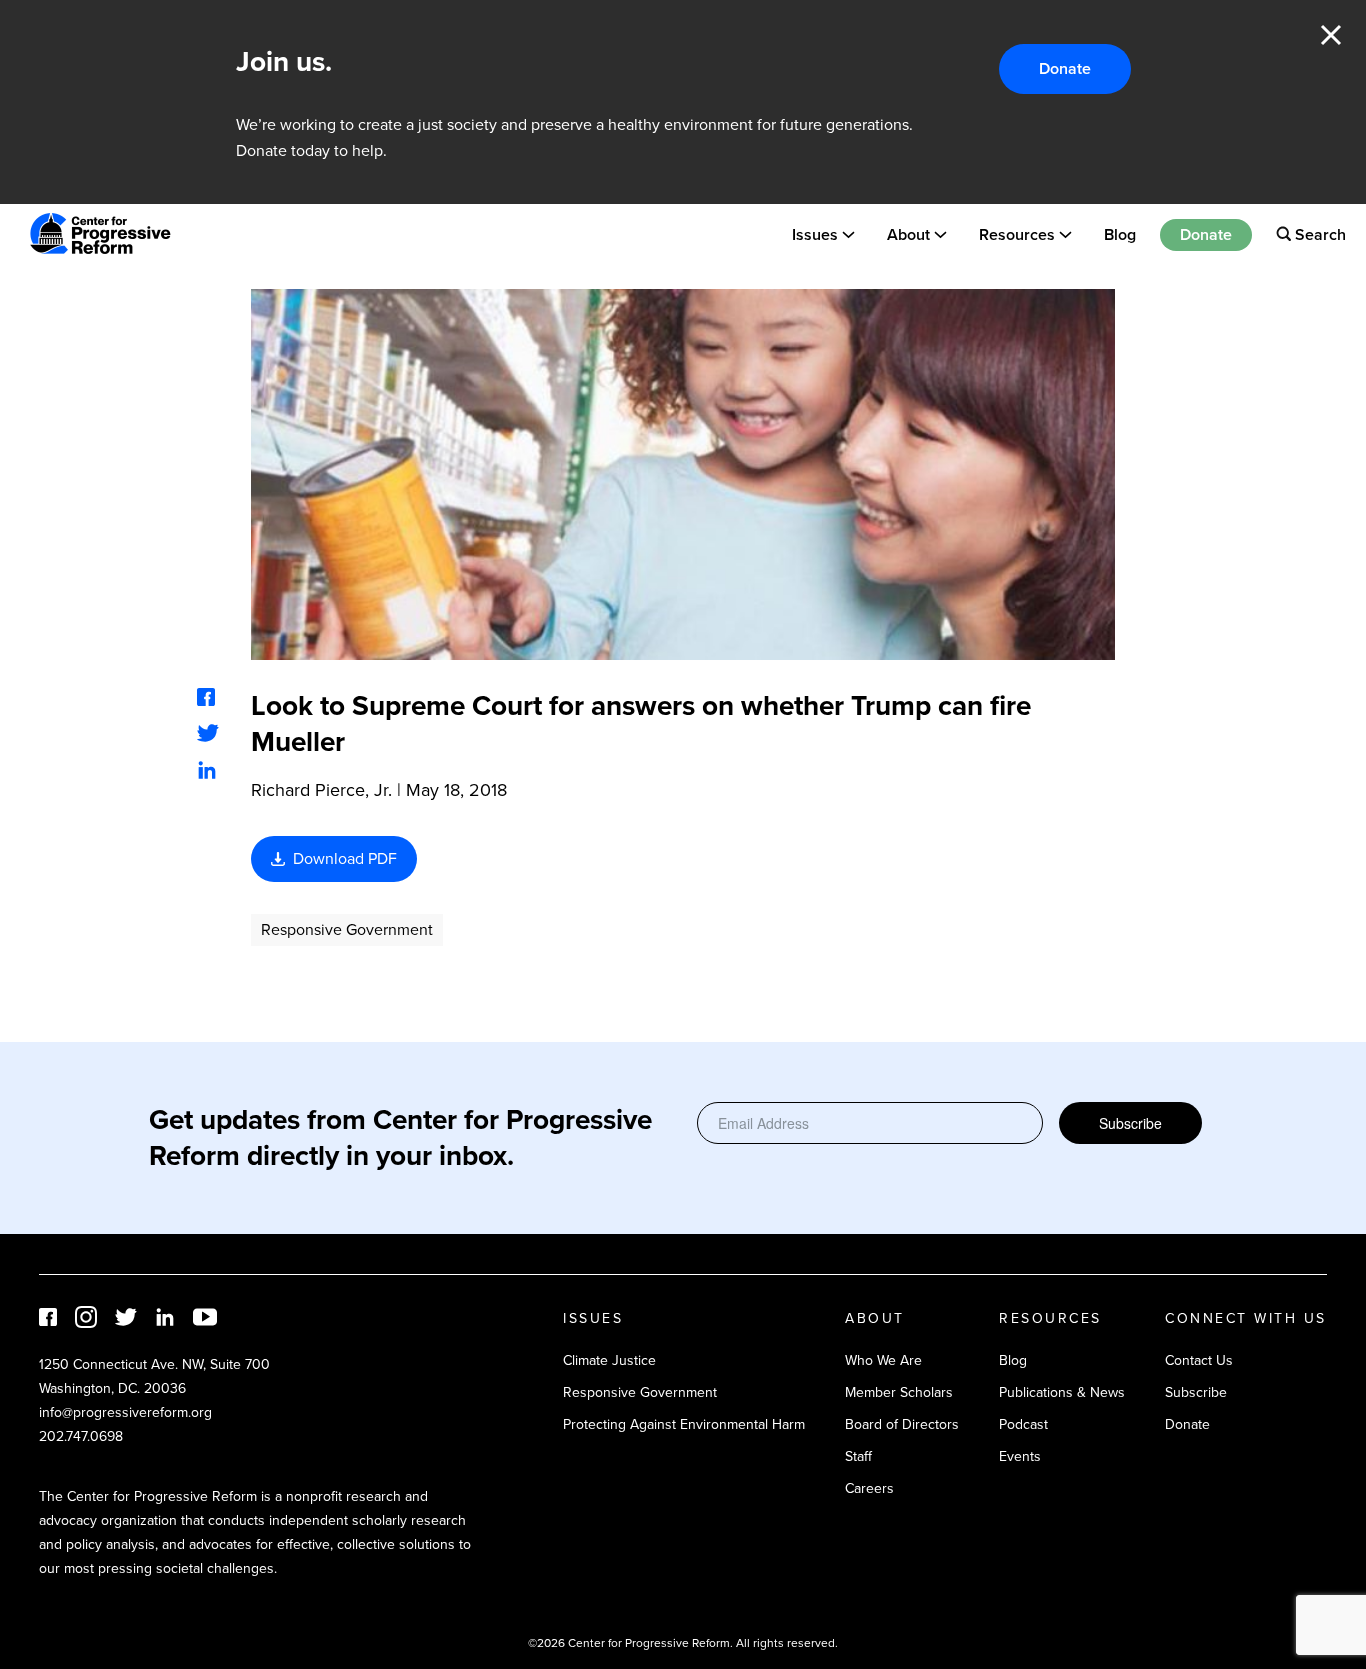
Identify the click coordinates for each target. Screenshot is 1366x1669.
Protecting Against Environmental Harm (684, 1424)
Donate (1065, 68)
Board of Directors (902, 1424)
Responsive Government (347, 929)
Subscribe (1130, 1123)
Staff (858, 1456)
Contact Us (1199, 1360)
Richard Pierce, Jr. (321, 790)
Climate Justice (609, 1360)
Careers (869, 1488)
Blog (1120, 233)
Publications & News (1062, 1392)
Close (1331, 35)
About (908, 233)
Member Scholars (899, 1392)
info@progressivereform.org (125, 1412)
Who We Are (883, 1360)
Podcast (1023, 1424)
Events (1020, 1456)
